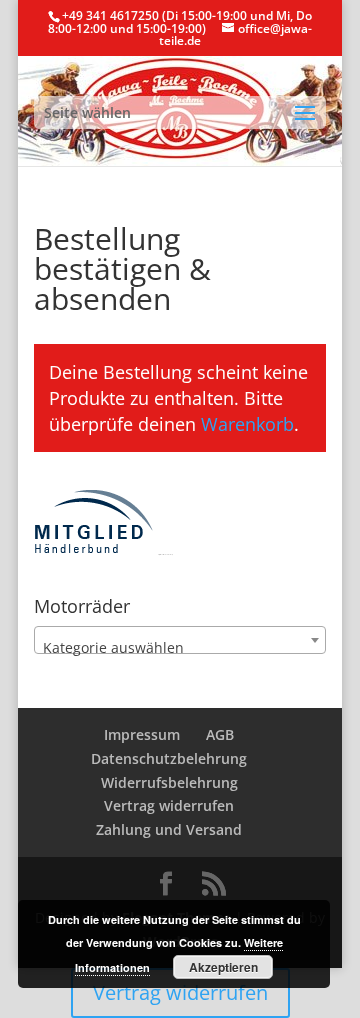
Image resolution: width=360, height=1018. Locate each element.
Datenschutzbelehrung (169, 758)
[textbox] (180, 648)
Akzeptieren (223, 967)
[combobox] (180, 640)
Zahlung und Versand (169, 829)
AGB (220, 734)
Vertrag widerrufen (169, 805)
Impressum (142, 734)
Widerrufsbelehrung (169, 782)
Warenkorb (247, 424)
